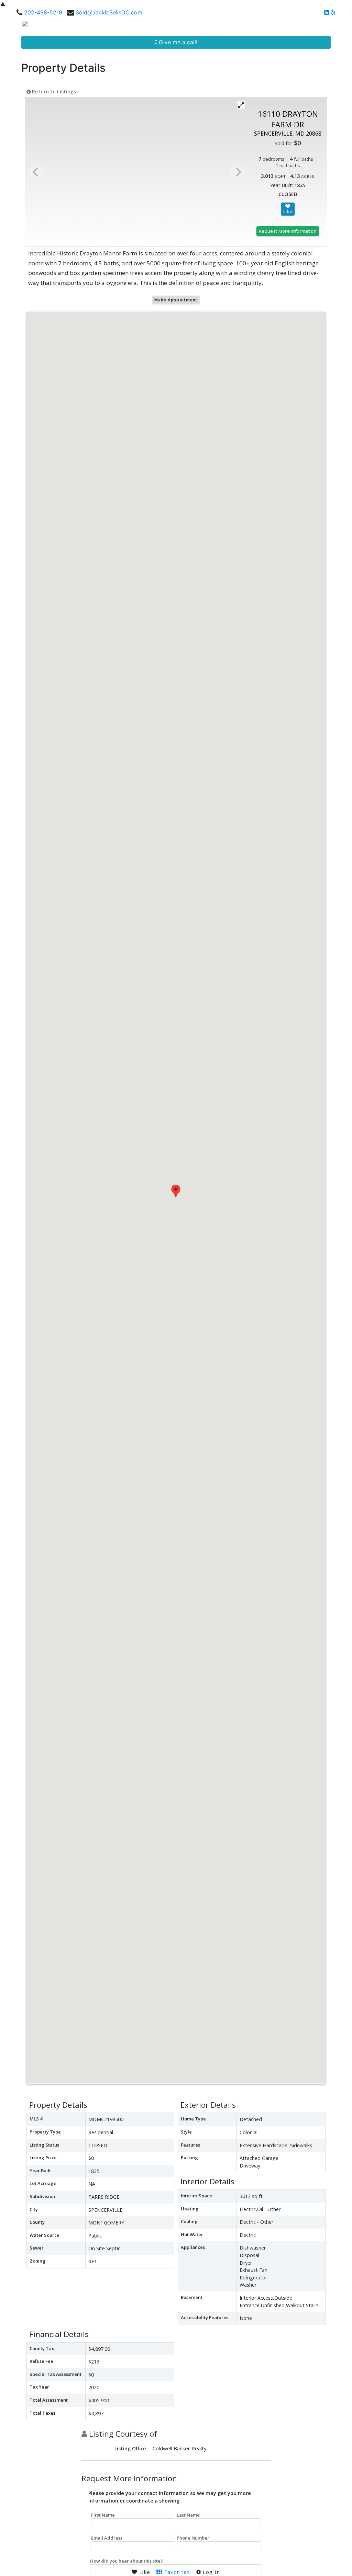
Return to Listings (53, 91)
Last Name (188, 2515)
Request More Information (288, 231)
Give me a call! (177, 42)
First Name (103, 2515)
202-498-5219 (43, 12)
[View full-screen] (241, 105)
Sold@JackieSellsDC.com (109, 12)
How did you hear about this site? (126, 2561)
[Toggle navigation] (339, 26)
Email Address (107, 2538)
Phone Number (193, 2538)
